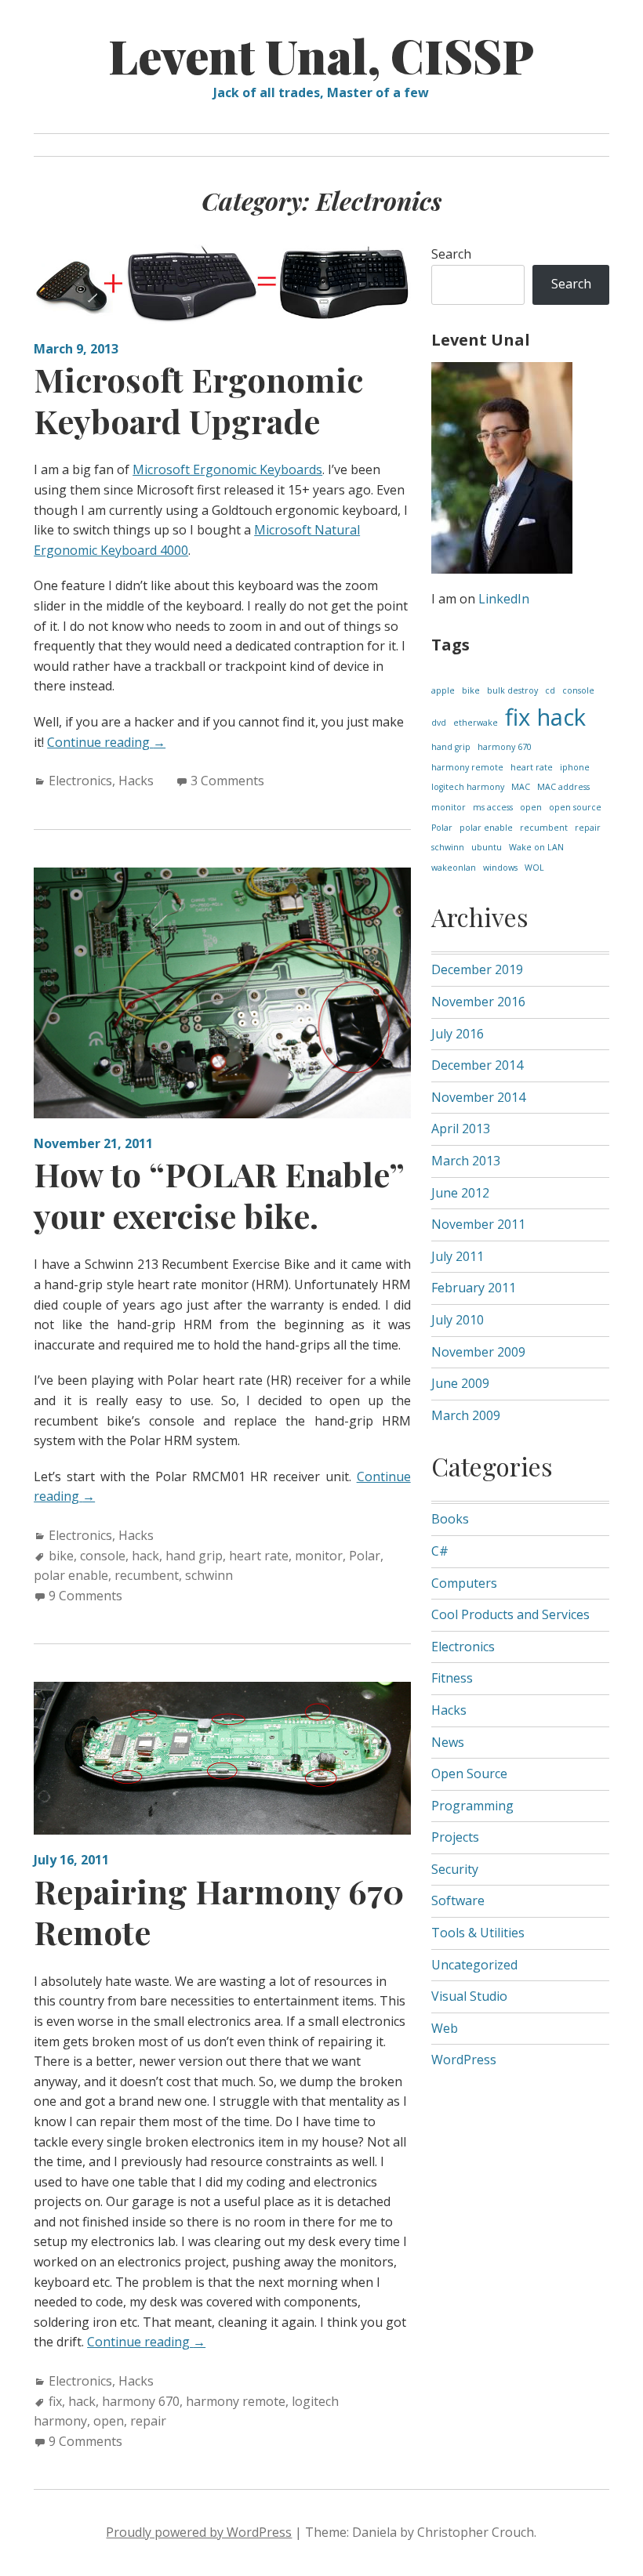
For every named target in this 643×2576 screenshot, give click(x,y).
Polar (365, 1556)
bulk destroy (512, 690)
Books (450, 1519)
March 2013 (466, 1161)
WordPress (464, 2060)
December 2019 (477, 969)
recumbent (147, 1575)
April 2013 (461, 1129)
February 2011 (474, 1288)
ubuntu (487, 847)
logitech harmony (468, 787)
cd (550, 690)
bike (61, 1556)
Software (458, 1900)
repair (148, 2421)
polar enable (71, 1575)
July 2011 (458, 1256)
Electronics (80, 781)
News (448, 1742)
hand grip (194, 1556)
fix (55, 2401)
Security (455, 1869)
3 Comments (227, 781)
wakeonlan (454, 868)
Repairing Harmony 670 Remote (219, 1912)
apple (443, 690)
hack (145, 1556)
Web (445, 2028)
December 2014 (477, 1065)
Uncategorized (474, 1965)
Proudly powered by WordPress (199, 2532)
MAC (521, 787)
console (103, 1556)
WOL (534, 868)
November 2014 (478, 1097)
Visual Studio (469, 1996)
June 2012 (460, 1193)
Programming (472, 1806)
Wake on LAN (536, 847)
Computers (464, 1583)
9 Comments (85, 1596)
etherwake (476, 723)
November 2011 (478, 1224)
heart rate (259, 1556)
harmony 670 (141, 2401)
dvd (439, 723)
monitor (319, 1556)
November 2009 (478, 1352)
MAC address (563, 787)
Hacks (136, 781)
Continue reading (106, 742)
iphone (575, 767)
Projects (455, 1837)
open (109, 2421)
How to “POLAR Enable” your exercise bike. (219, 1195)
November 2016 (478, 1002)
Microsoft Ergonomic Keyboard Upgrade (198, 400)
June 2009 (460, 1383)
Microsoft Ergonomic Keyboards (227, 469)
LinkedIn (504, 599)
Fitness (452, 1678)
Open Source (469, 1773)
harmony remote (236, 2401)
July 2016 (458, 1034)
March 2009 (466, 1415)
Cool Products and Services (510, 1614)
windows (500, 868)
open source (575, 807)
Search (451, 254)
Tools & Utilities (478, 1933)
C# (440, 1551)
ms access (493, 807)
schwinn (209, 1575)
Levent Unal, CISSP (321, 55)
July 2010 (458, 1320)
